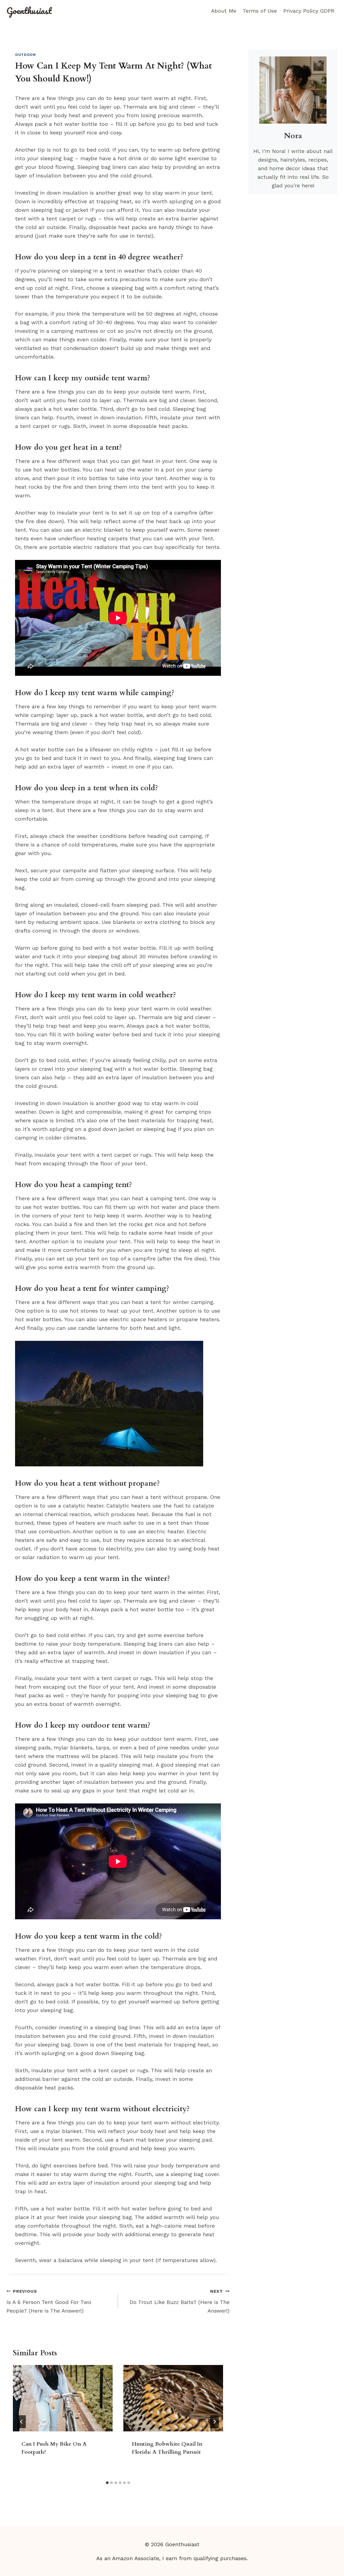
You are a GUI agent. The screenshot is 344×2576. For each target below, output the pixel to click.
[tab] (107, 2483)
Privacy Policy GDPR (309, 11)
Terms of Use (260, 11)
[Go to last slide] (21, 2422)
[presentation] (63, 2398)
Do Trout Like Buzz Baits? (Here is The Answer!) (180, 2301)
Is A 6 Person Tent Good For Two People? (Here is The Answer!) (49, 2301)
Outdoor (26, 55)
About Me (224, 11)
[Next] (214, 2422)
